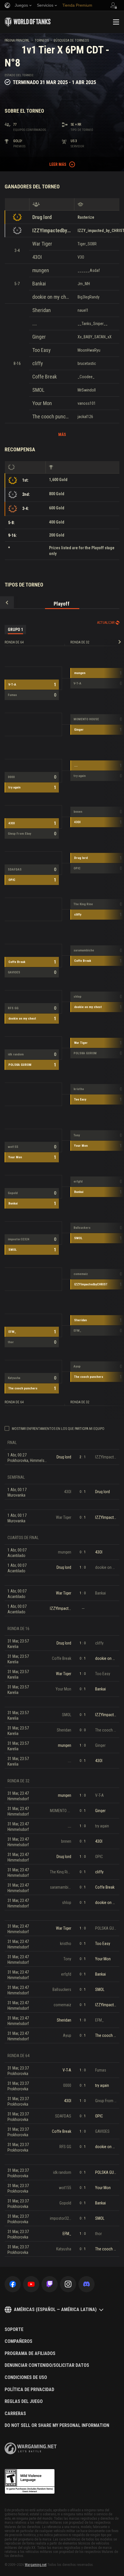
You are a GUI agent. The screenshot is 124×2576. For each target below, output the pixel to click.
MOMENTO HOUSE (86, 719)
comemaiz (81, 1274)
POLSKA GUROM (20, 1065)
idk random (16, 1054)
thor (11, 1342)
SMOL (38, 390)
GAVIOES (14, 972)
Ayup (77, 1366)
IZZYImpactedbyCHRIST (52, 230)
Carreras (15, 2414)
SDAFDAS (15, 870)
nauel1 (83, 310)
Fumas (12, 695)
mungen (41, 270)
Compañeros (18, 2341)
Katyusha (14, 1378)
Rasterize (86, 217)
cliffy (38, 363)
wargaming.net (31, 2448)
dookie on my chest (52, 297)
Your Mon (42, 403)
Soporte (14, 2330)
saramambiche (84, 950)
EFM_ (12, 1332)
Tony (77, 1135)
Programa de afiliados (30, 2354)
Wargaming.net (36, 2565)
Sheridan (42, 310)
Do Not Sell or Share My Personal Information (57, 2425)
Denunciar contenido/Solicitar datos (47, 2365)
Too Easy (42, 350)
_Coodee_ (86, 377)
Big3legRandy (89, 297)
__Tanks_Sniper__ (93, 324)
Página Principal (17, 40)
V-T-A (12, 685)
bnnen (78, 812)
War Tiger (42, 244)
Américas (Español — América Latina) (55, 2309)
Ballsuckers (82, 1228)
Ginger (39, 337)
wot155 (13, 1147)
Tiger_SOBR (87, 244)
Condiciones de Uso (26, 2378)
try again (14, 787)
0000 (11, 777)
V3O (81, 257)
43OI (37, 257)
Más (62, 435)
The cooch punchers (52, 416)
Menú (116, 22)
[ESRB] (30, 2482)
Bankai (39, 284)
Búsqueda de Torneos (71, 40)
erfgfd (78, 1182)
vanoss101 (87, 403)
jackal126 (85, 417)
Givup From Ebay (19, 834)
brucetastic (87, 363)
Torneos (42, 40)
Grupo (15, 630)
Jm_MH (84, 284)
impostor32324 (19, 1239)
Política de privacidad (29, 2390)
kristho (79, 1089)
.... (35, 323)
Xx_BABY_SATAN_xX (95, 337)
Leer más (58, 164)
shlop (77, 997)
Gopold (13, 1193)
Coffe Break (45, 377)
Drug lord (42, 217)
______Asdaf (89, 270)
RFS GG (13, 1008)
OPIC (12, 880)
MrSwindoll (87, 390)
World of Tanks (28, 22)
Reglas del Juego (24, 2401)
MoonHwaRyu (89, 350)
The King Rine (83, 904)
